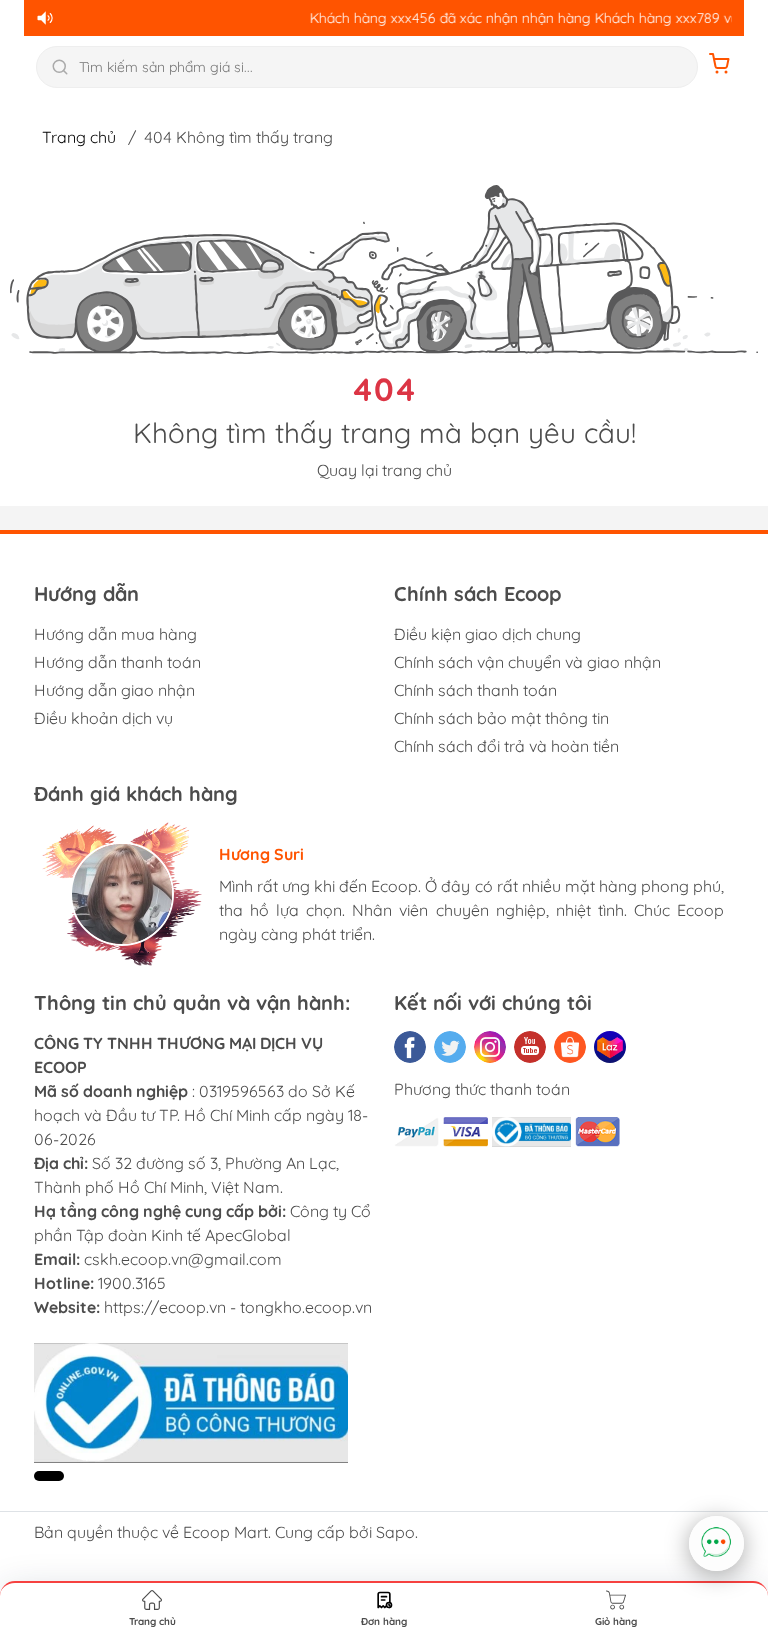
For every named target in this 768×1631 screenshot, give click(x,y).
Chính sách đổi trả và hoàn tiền (506, 746)
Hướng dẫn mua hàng (115, 634)
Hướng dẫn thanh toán (117, 662)
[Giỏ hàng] (720, 67)
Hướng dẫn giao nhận (114, 690)
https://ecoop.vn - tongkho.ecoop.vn (238, 1307)
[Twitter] (450, 1047)
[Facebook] (410, 1047)
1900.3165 (132, 1283)
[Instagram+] (490, 1047)
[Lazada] (610, 1047)
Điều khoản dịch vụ (103, 718)
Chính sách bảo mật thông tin (501, 718)
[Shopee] (570, 1047)
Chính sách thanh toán (475, 690)
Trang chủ (79, 137)
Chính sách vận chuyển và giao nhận (527, 662)
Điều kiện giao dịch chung (487, 634)
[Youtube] (530, 1047)
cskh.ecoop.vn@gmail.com (183, 1259)
